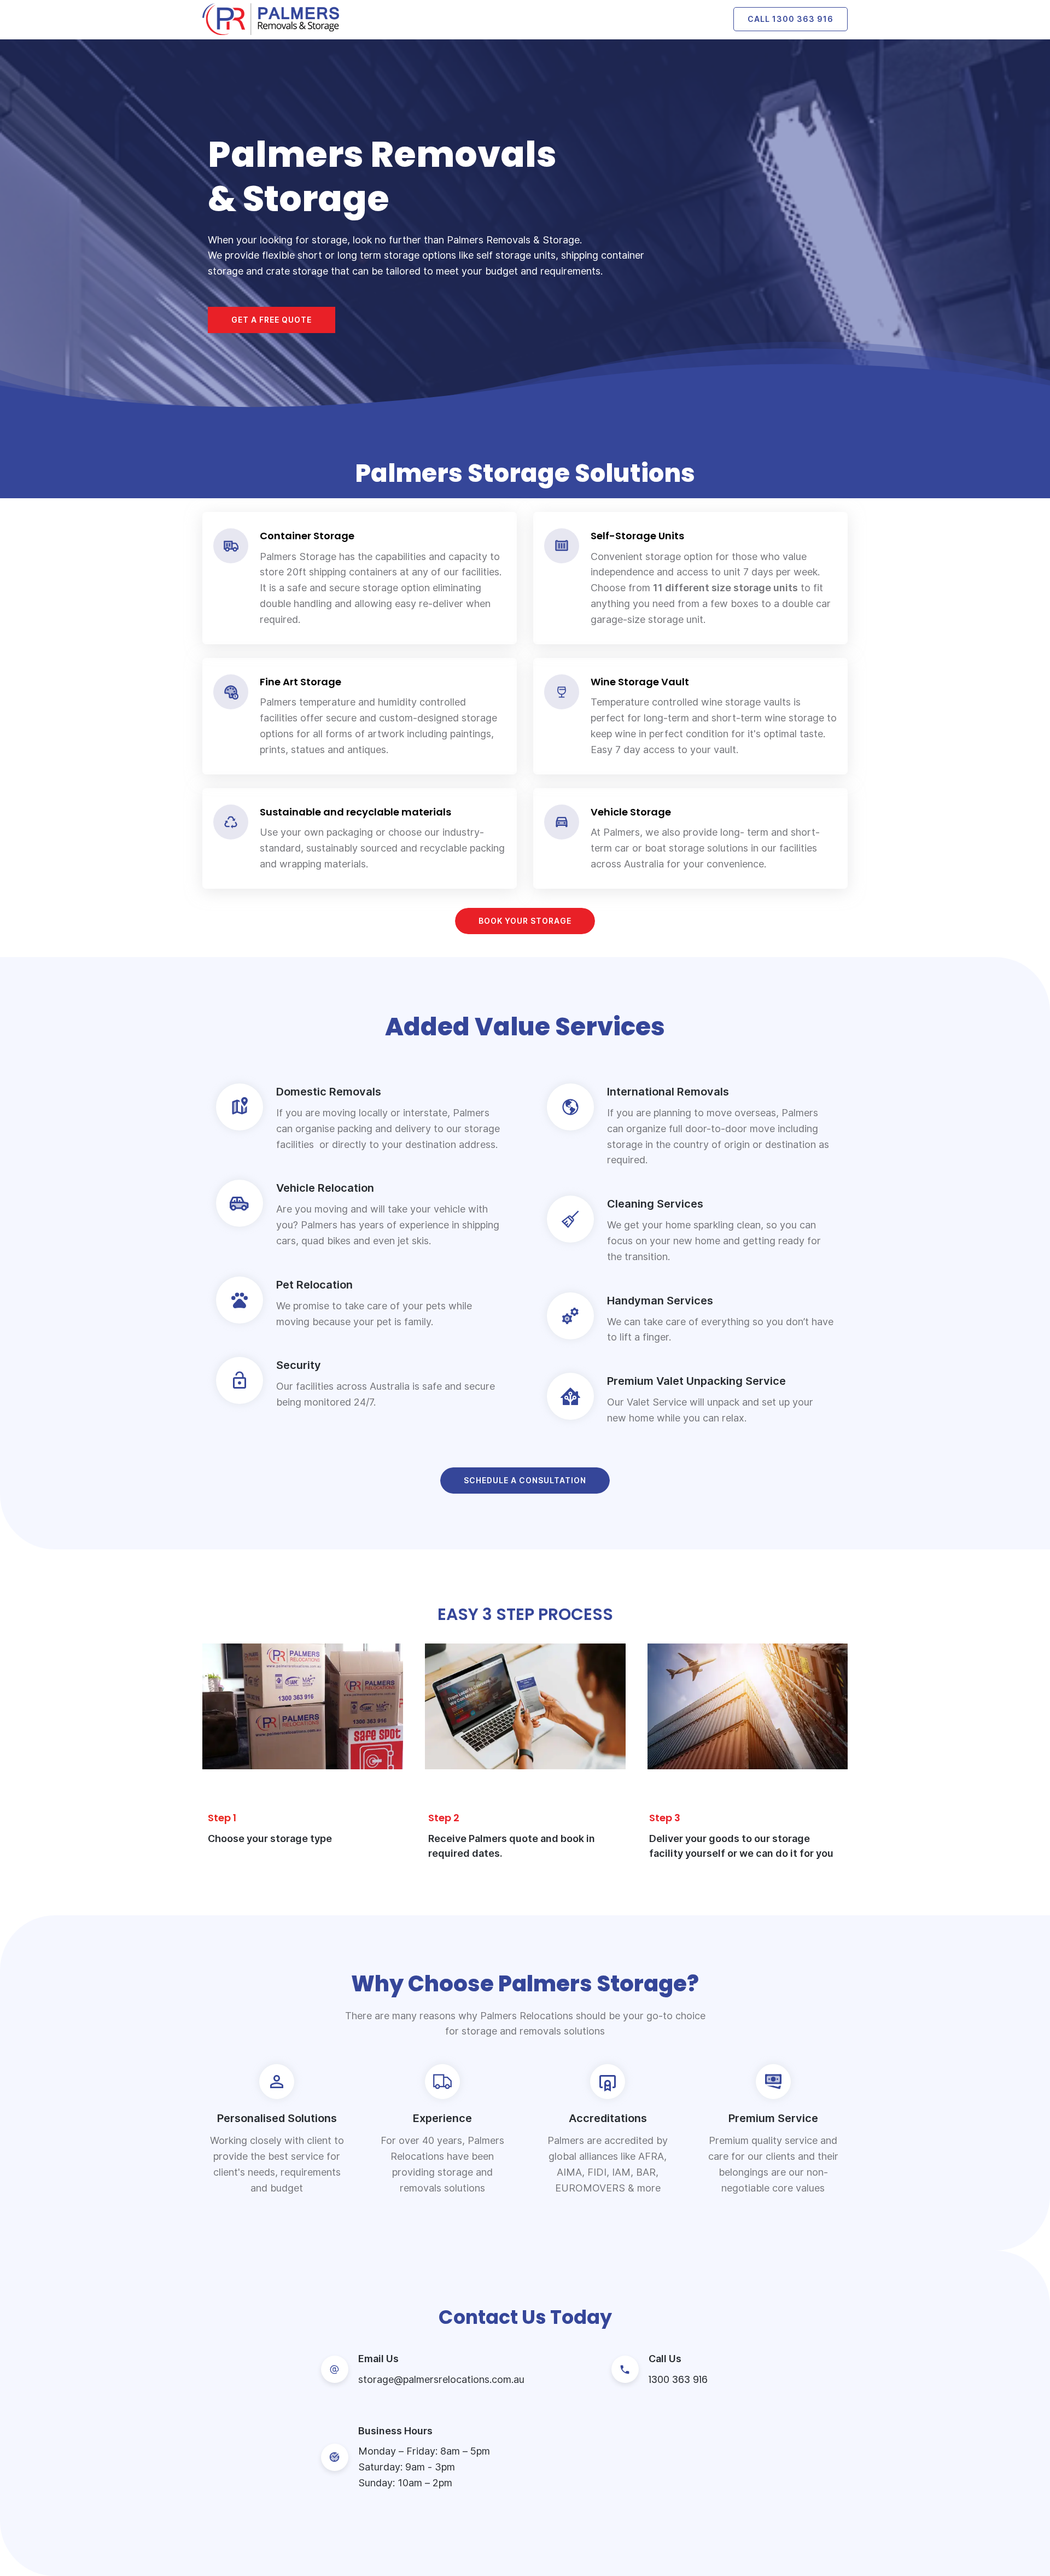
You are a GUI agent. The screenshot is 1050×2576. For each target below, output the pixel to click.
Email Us (378, 2359)
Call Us (665, 2359)
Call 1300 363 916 (791, 19)
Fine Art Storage (301, 682)
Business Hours (395, 2431)
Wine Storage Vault (640, 682)
